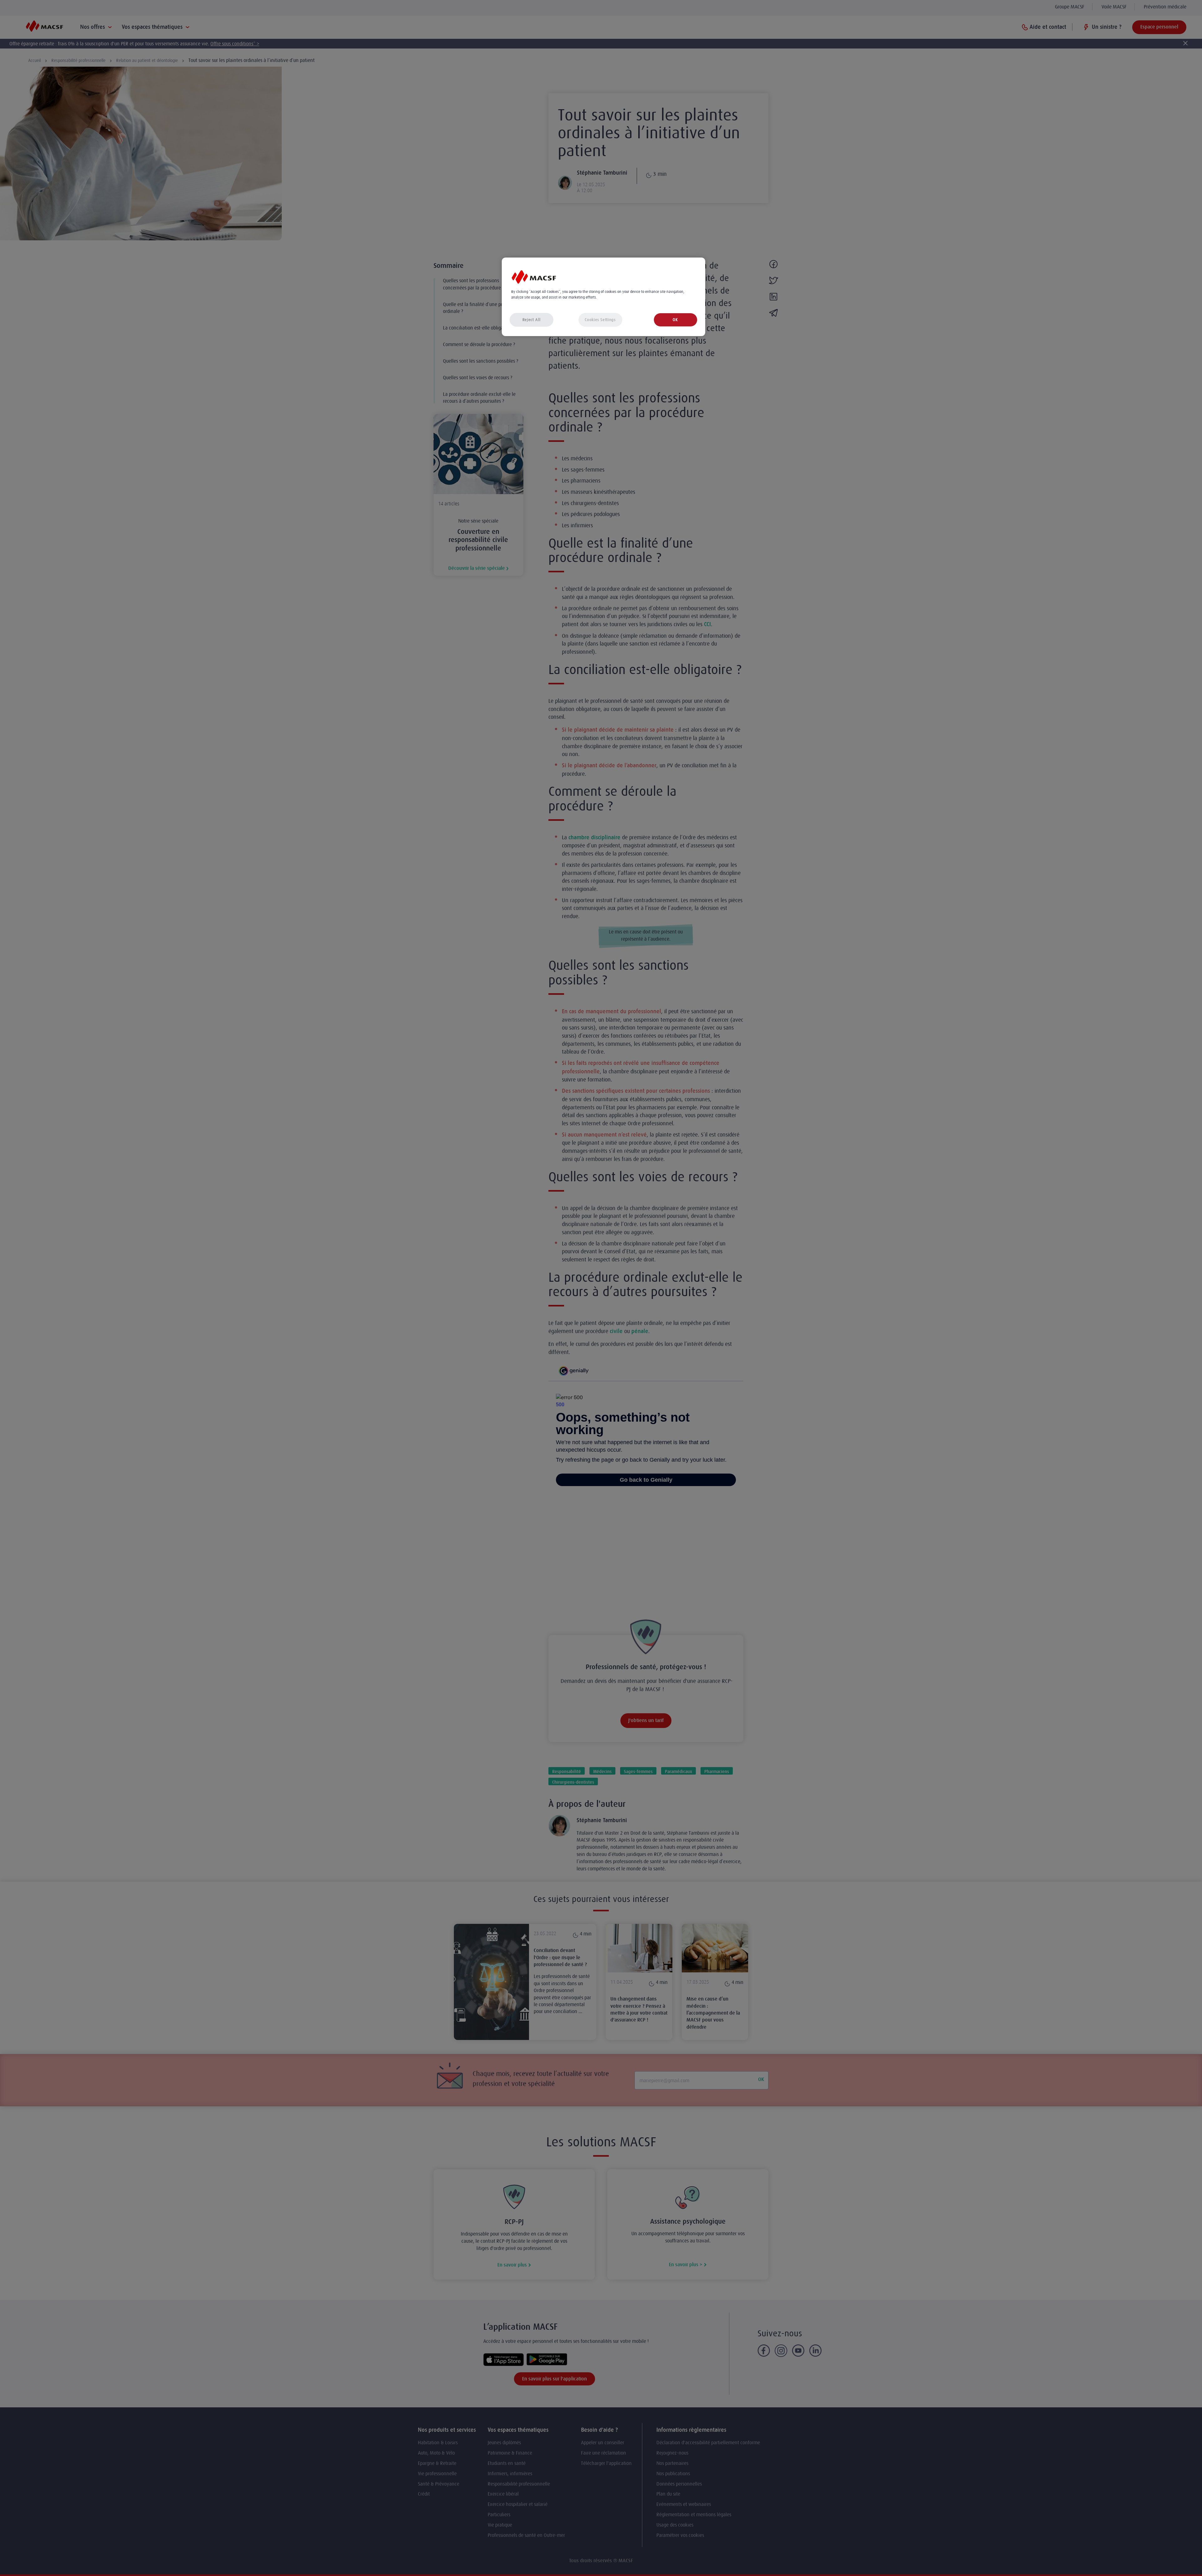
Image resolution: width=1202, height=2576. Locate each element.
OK (675, 320)
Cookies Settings (600, 320)
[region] (604, 297)
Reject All (532, 320)
